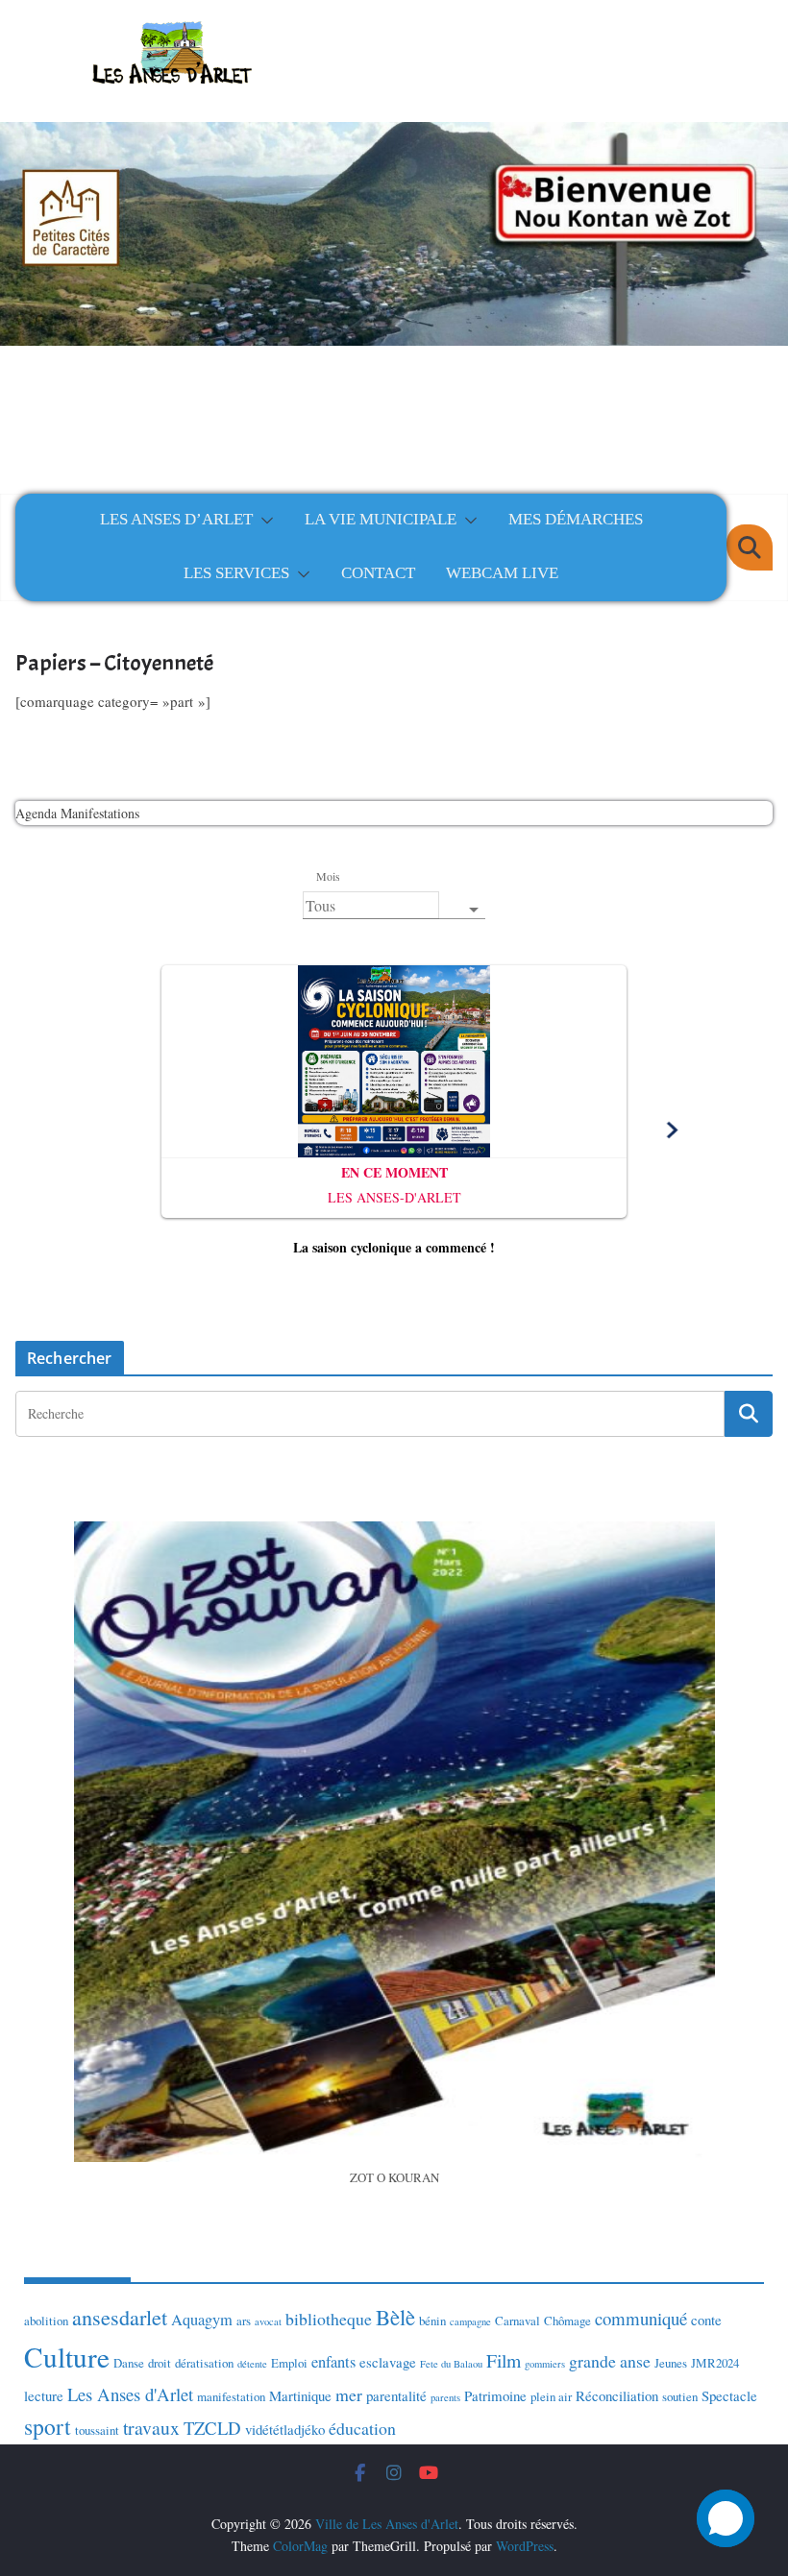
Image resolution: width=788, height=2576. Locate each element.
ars (244, 2321)
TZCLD (212, 2428)
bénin (432, 2321)
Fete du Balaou (451, 2364)
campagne (470, 2321)
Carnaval (517, 2321)
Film (504, 2360)
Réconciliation (617, 2395)
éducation (362, 2428)
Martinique (300, 2395)
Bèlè (395, 2317)
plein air (551, 2396)
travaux (151, 2428)
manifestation (231, 2396)
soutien (680, 2396)
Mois (328, 876)
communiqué (641, 2318)
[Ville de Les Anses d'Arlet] (394, 223)
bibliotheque (329, 2319)
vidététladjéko (285, 2429)
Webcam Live (502, 573)
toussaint (97, 2430)
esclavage (388, 2362)
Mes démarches (576, 519)
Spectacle (729, 2395)
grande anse (610, 2361)
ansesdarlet (120, 2317)
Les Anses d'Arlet (130, 2394)
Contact (378, 573)
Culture (67, 2357)
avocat (268, 2321)
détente (252, 2364)
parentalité (396, 2395)
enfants (333, 2362)
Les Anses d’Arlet (176, 519)
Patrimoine (495, 2395)
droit (160, 2363)
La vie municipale (381, 519)
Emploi (289, 2363)
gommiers (545, 2364)
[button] (263, 521)
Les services (236, 573)
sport (48, 2426)
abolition (46, 2321)
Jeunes (671, 2363)
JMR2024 (715, 2363)
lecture (44, 2395)
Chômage (567, 2321)
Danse (129, 2363)
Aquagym (202, 2320)
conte (706, 2320)
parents (445, 2397)
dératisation (204, 2363)
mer (349, 2394)
